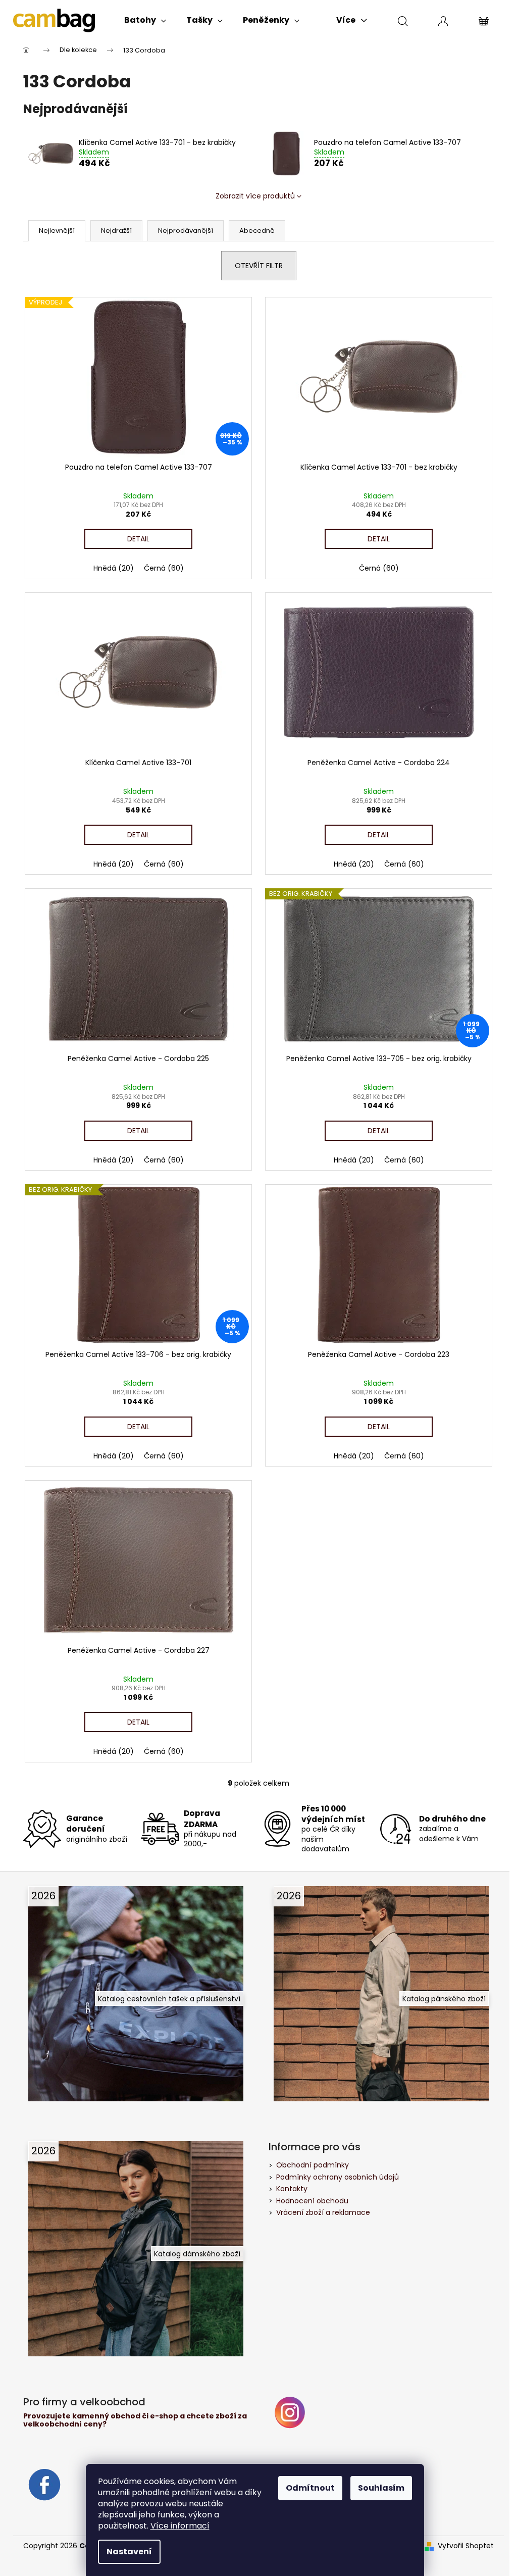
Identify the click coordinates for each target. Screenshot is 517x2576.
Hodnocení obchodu (312, 2201)
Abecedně (257, 231)
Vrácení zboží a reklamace (323, 2212)
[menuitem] (145, 20)
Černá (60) (164, 568)
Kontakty (292, 2189)
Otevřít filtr (259, 266)
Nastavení (129, 2552)
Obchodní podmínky (313, 2165)
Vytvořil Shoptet (466, 2546)
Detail (138, 539)
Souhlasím (381, 2488)
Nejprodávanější (186, 231)
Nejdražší (116, 231)
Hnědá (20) (114, 568)
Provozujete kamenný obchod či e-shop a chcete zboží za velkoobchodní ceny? (135, 2420)
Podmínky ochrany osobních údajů (338, 2177)
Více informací (180, 2526)
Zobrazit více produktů (255, 196)
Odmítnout (310, 2488)
